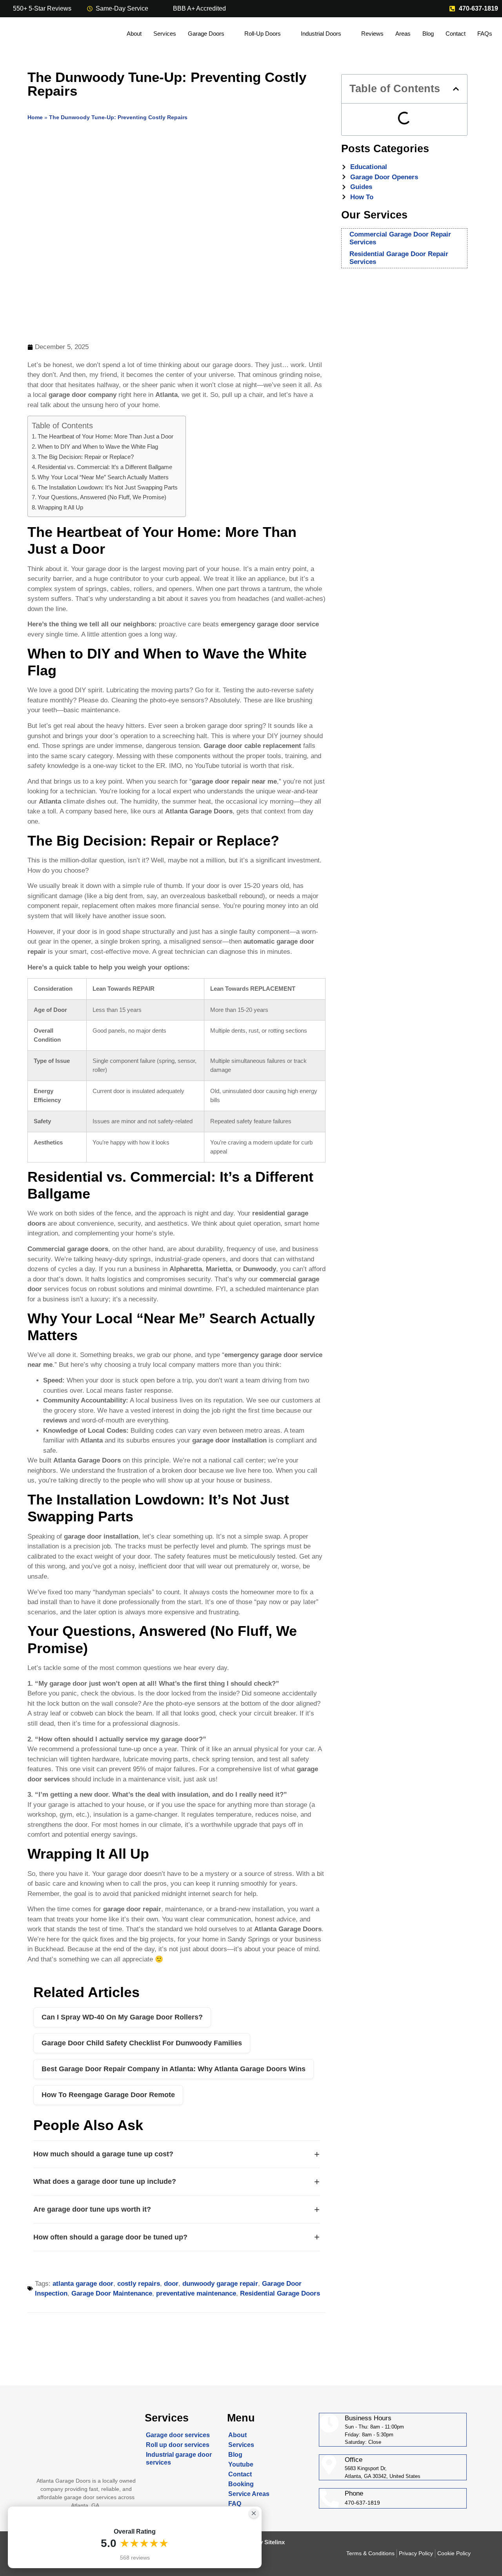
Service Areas (249, 2494)
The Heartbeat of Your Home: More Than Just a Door (105, 436)
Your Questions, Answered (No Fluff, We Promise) (102, 497)
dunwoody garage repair (220, 2284)
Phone (354, 2493)
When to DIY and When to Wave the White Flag (98, 447)
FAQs (485, 34)
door (171, 2284)
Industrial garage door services (179, 2459)
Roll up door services (178, 2445)
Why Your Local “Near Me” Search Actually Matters (103, 477)
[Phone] (329, 2498)
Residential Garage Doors (280, 2293)
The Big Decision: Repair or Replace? (86, 457)
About (134, 34)
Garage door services (178, 2435)
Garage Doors (206, 34)
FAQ (235, 2504)
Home (35, 117)
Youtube (241, 2464)
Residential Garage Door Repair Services (399, 258)
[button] (456, 89)
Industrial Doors (321, 34)
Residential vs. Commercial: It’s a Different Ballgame (105, 467)
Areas (403, 34)
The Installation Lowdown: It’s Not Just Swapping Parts (108, 487)
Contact (456, 34)
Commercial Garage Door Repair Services (400, 238)
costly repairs (139, 2284)
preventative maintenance (196, 2293)
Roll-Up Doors (263, 34)
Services (165, 34)
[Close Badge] (254, 2513)
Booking (241, 2484)
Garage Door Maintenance (112, 2293)
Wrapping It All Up (60, 507)
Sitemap (240, 2513)
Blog (428, 34)
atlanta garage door (83, 2284)
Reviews (372, 34)
